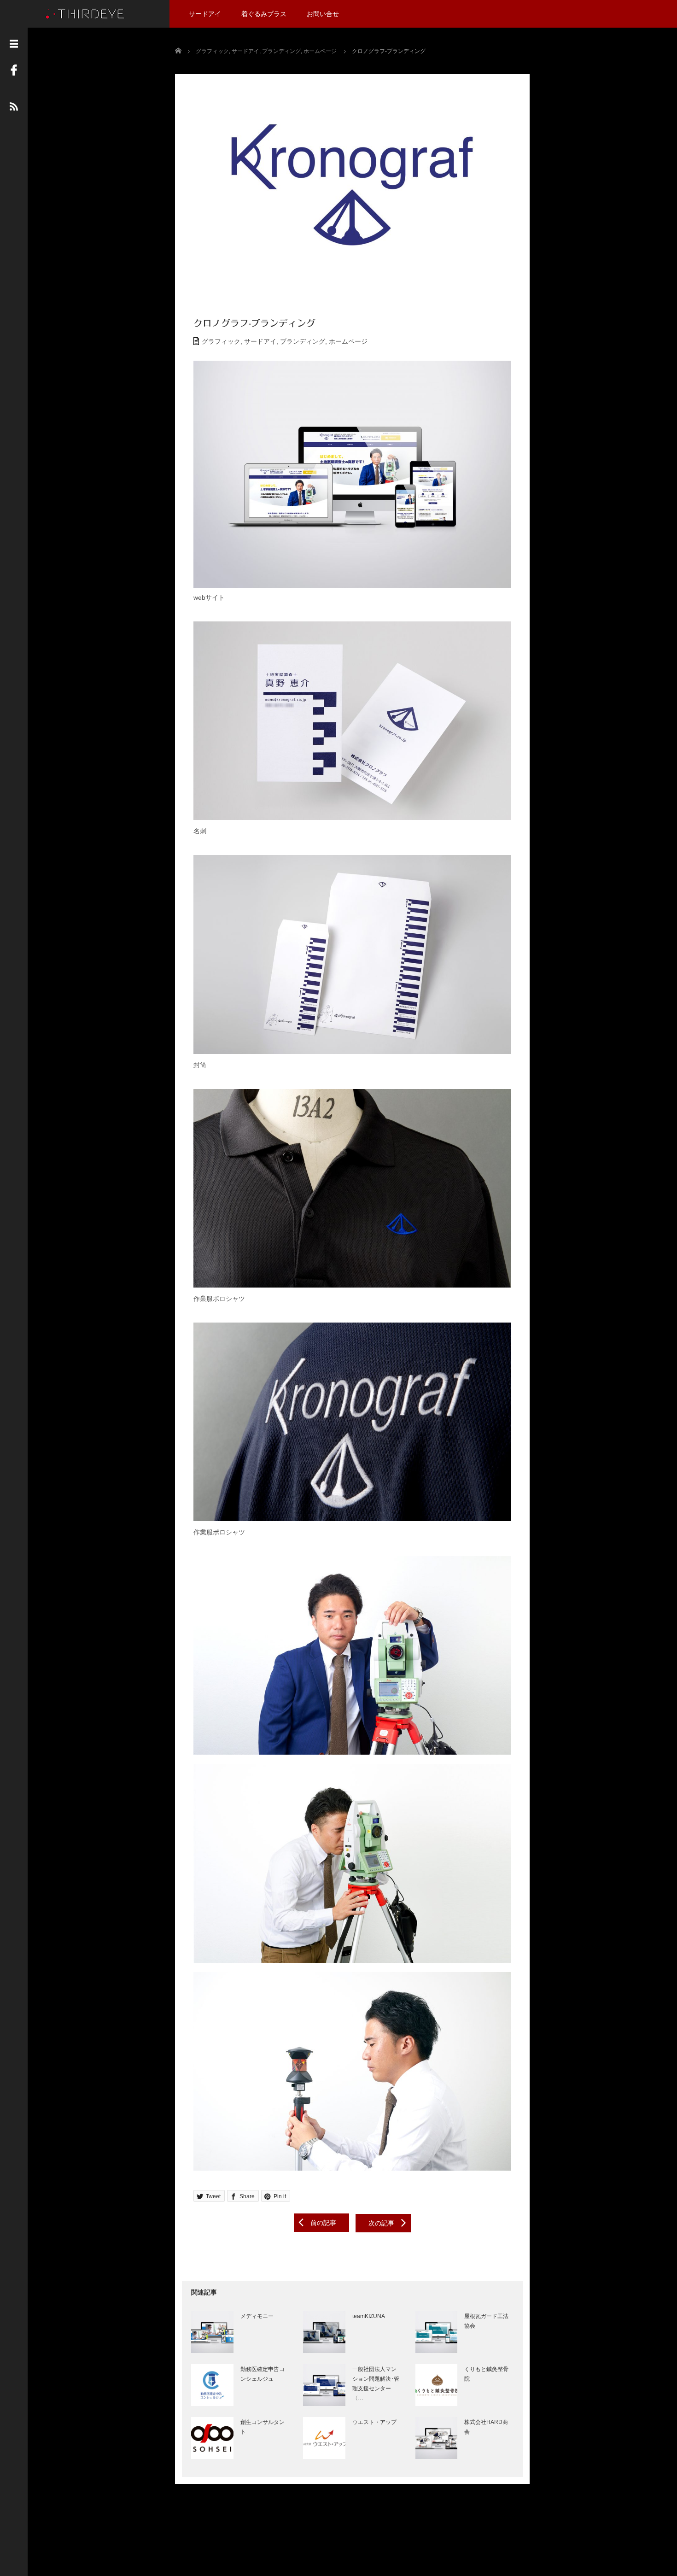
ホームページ (348, 341)
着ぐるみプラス (264, 14)
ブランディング (303, 341)
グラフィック (221, 341)
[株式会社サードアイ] (85, 13)
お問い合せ (323, 14)
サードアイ (205, 14)
